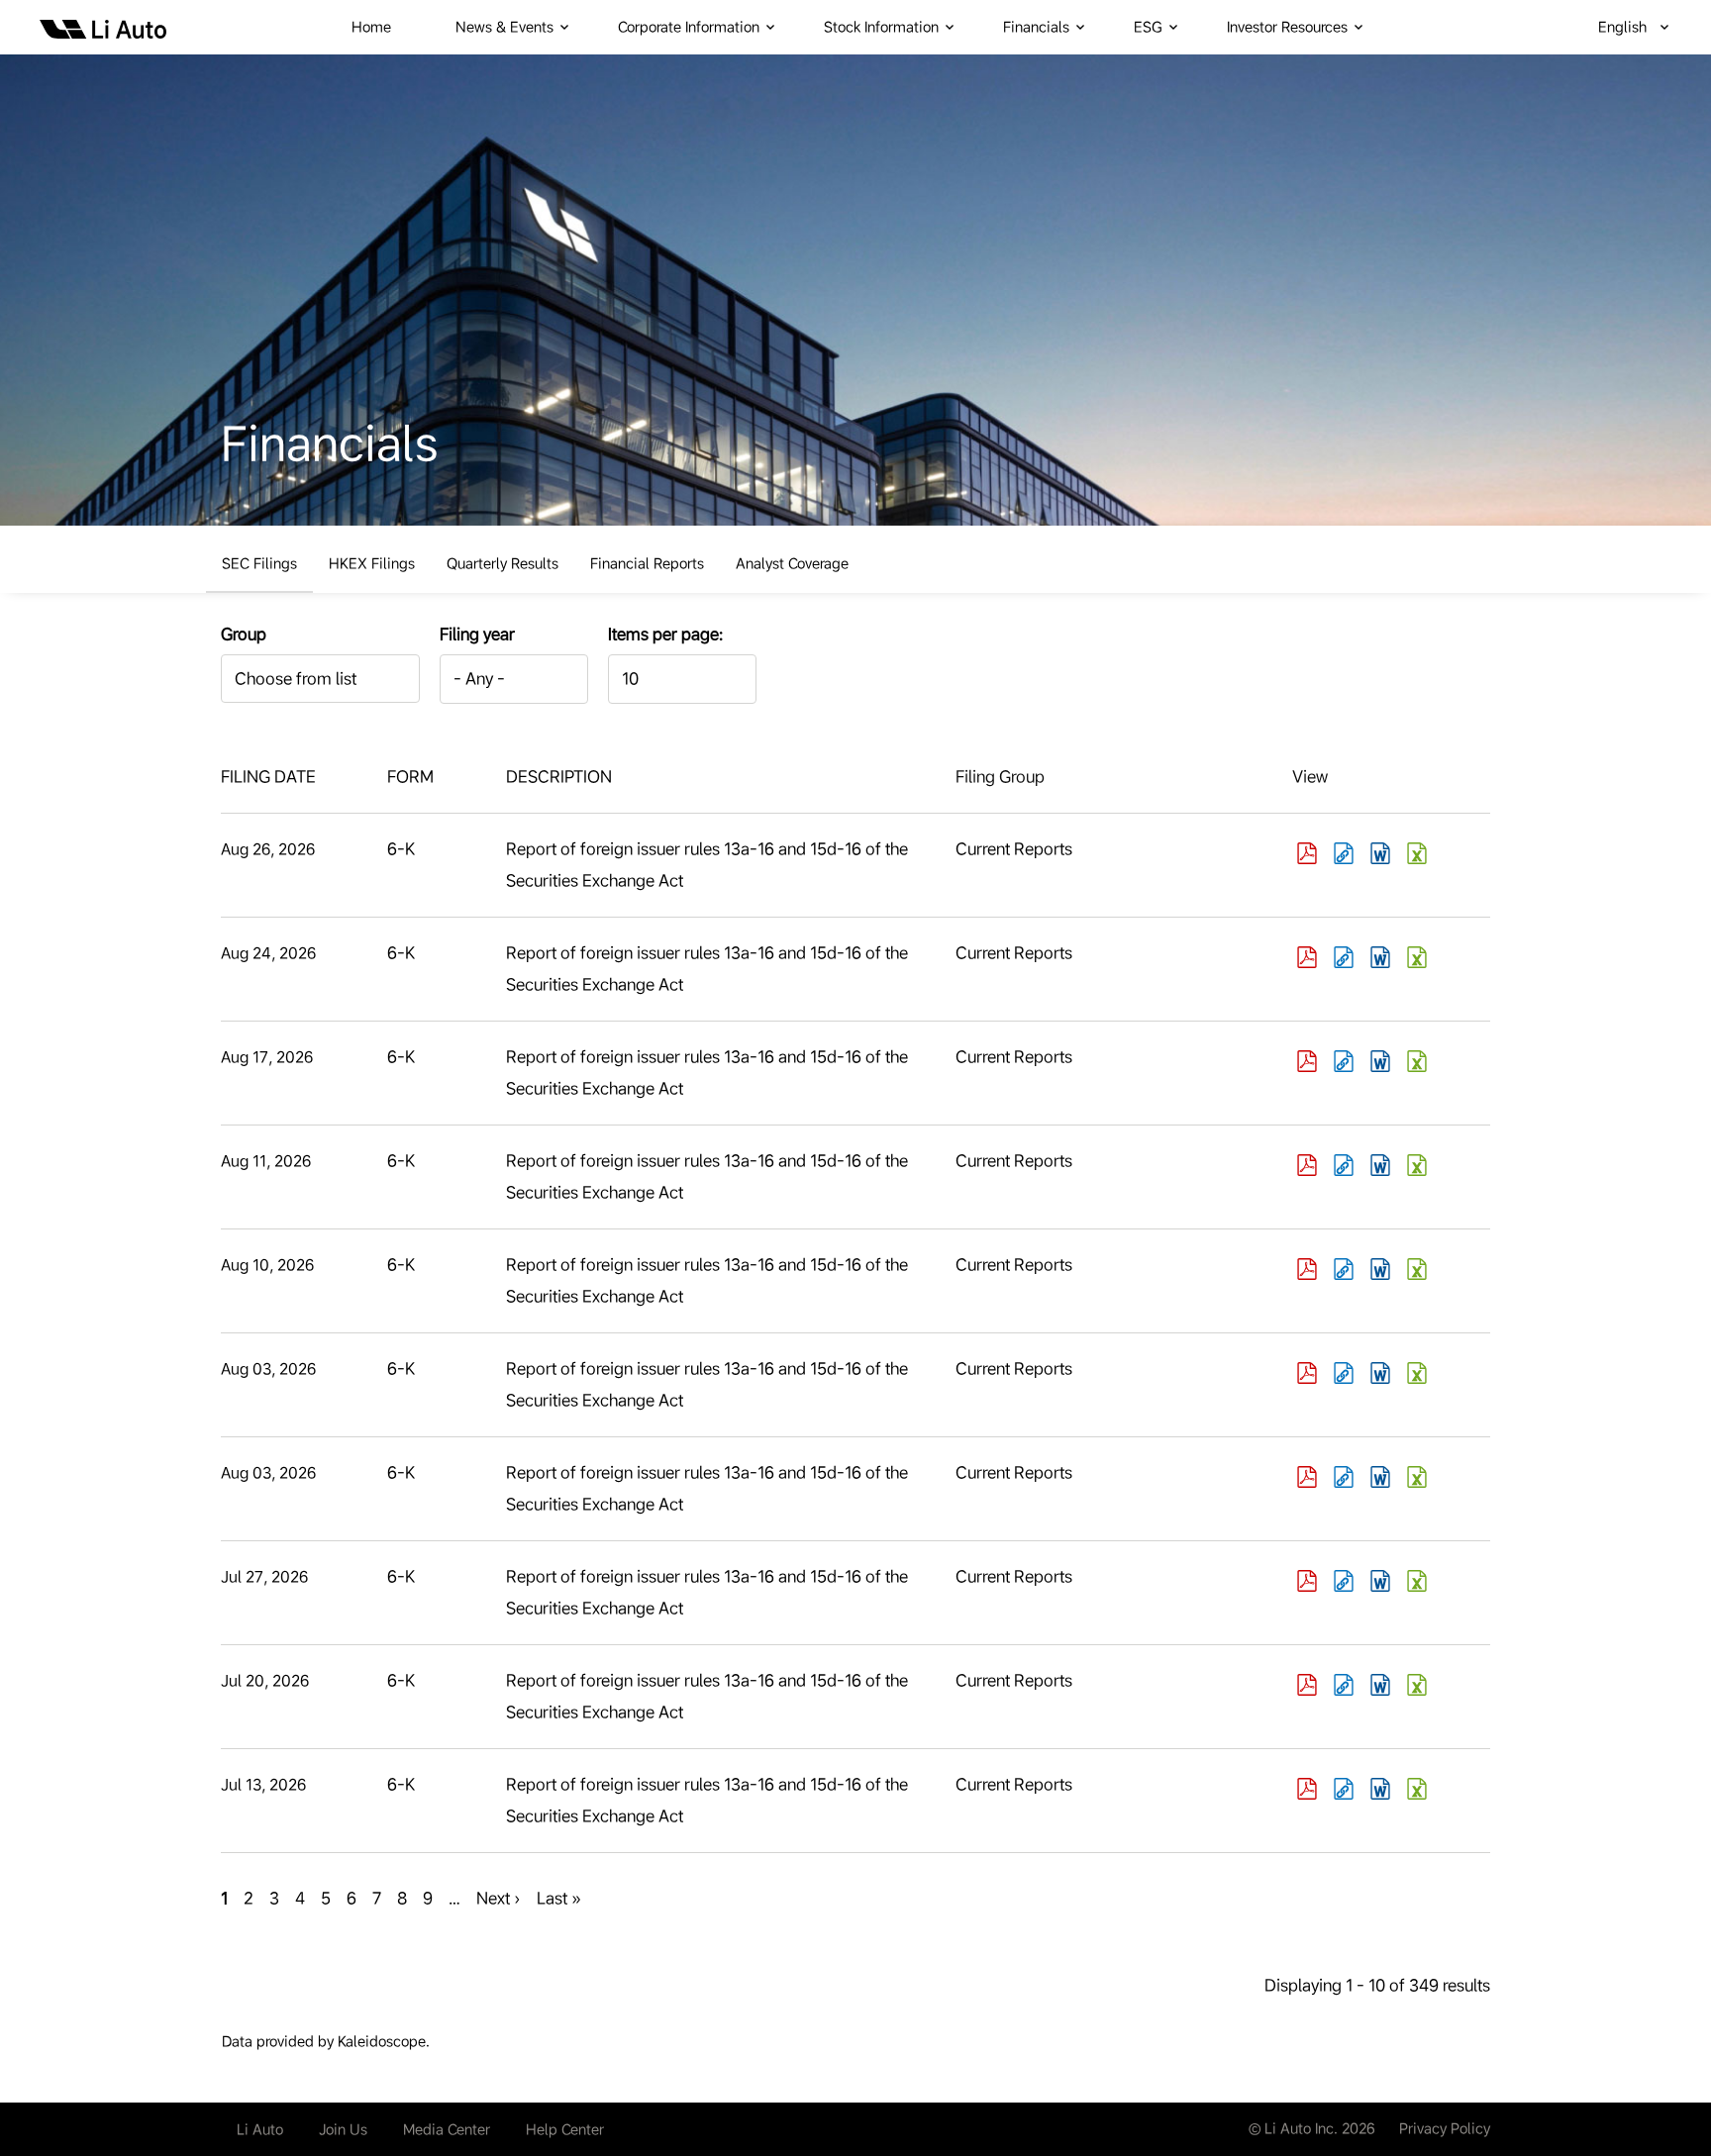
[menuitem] (384, 27)
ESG (1148, 27)
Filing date (268, 777)
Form (410, 777)
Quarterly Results (503, 563)
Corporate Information (689, 27)
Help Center (565, 2129)
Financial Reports (647, 563)
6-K (401, 849)
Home (371, 27)
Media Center (447, 2129)
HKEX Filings (372, 563)
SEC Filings (259, 563)
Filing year (477, 634)
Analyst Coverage (792, 563)
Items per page (663, 634)
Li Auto (260, 2129)
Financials (1036, 27)
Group (244, 634)
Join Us (343, 2129)
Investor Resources (1287, 27)
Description (559, 777)
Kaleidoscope (382, 2041)
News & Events (504, 27)
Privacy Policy (1445, 2128)
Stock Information (881, 27)
